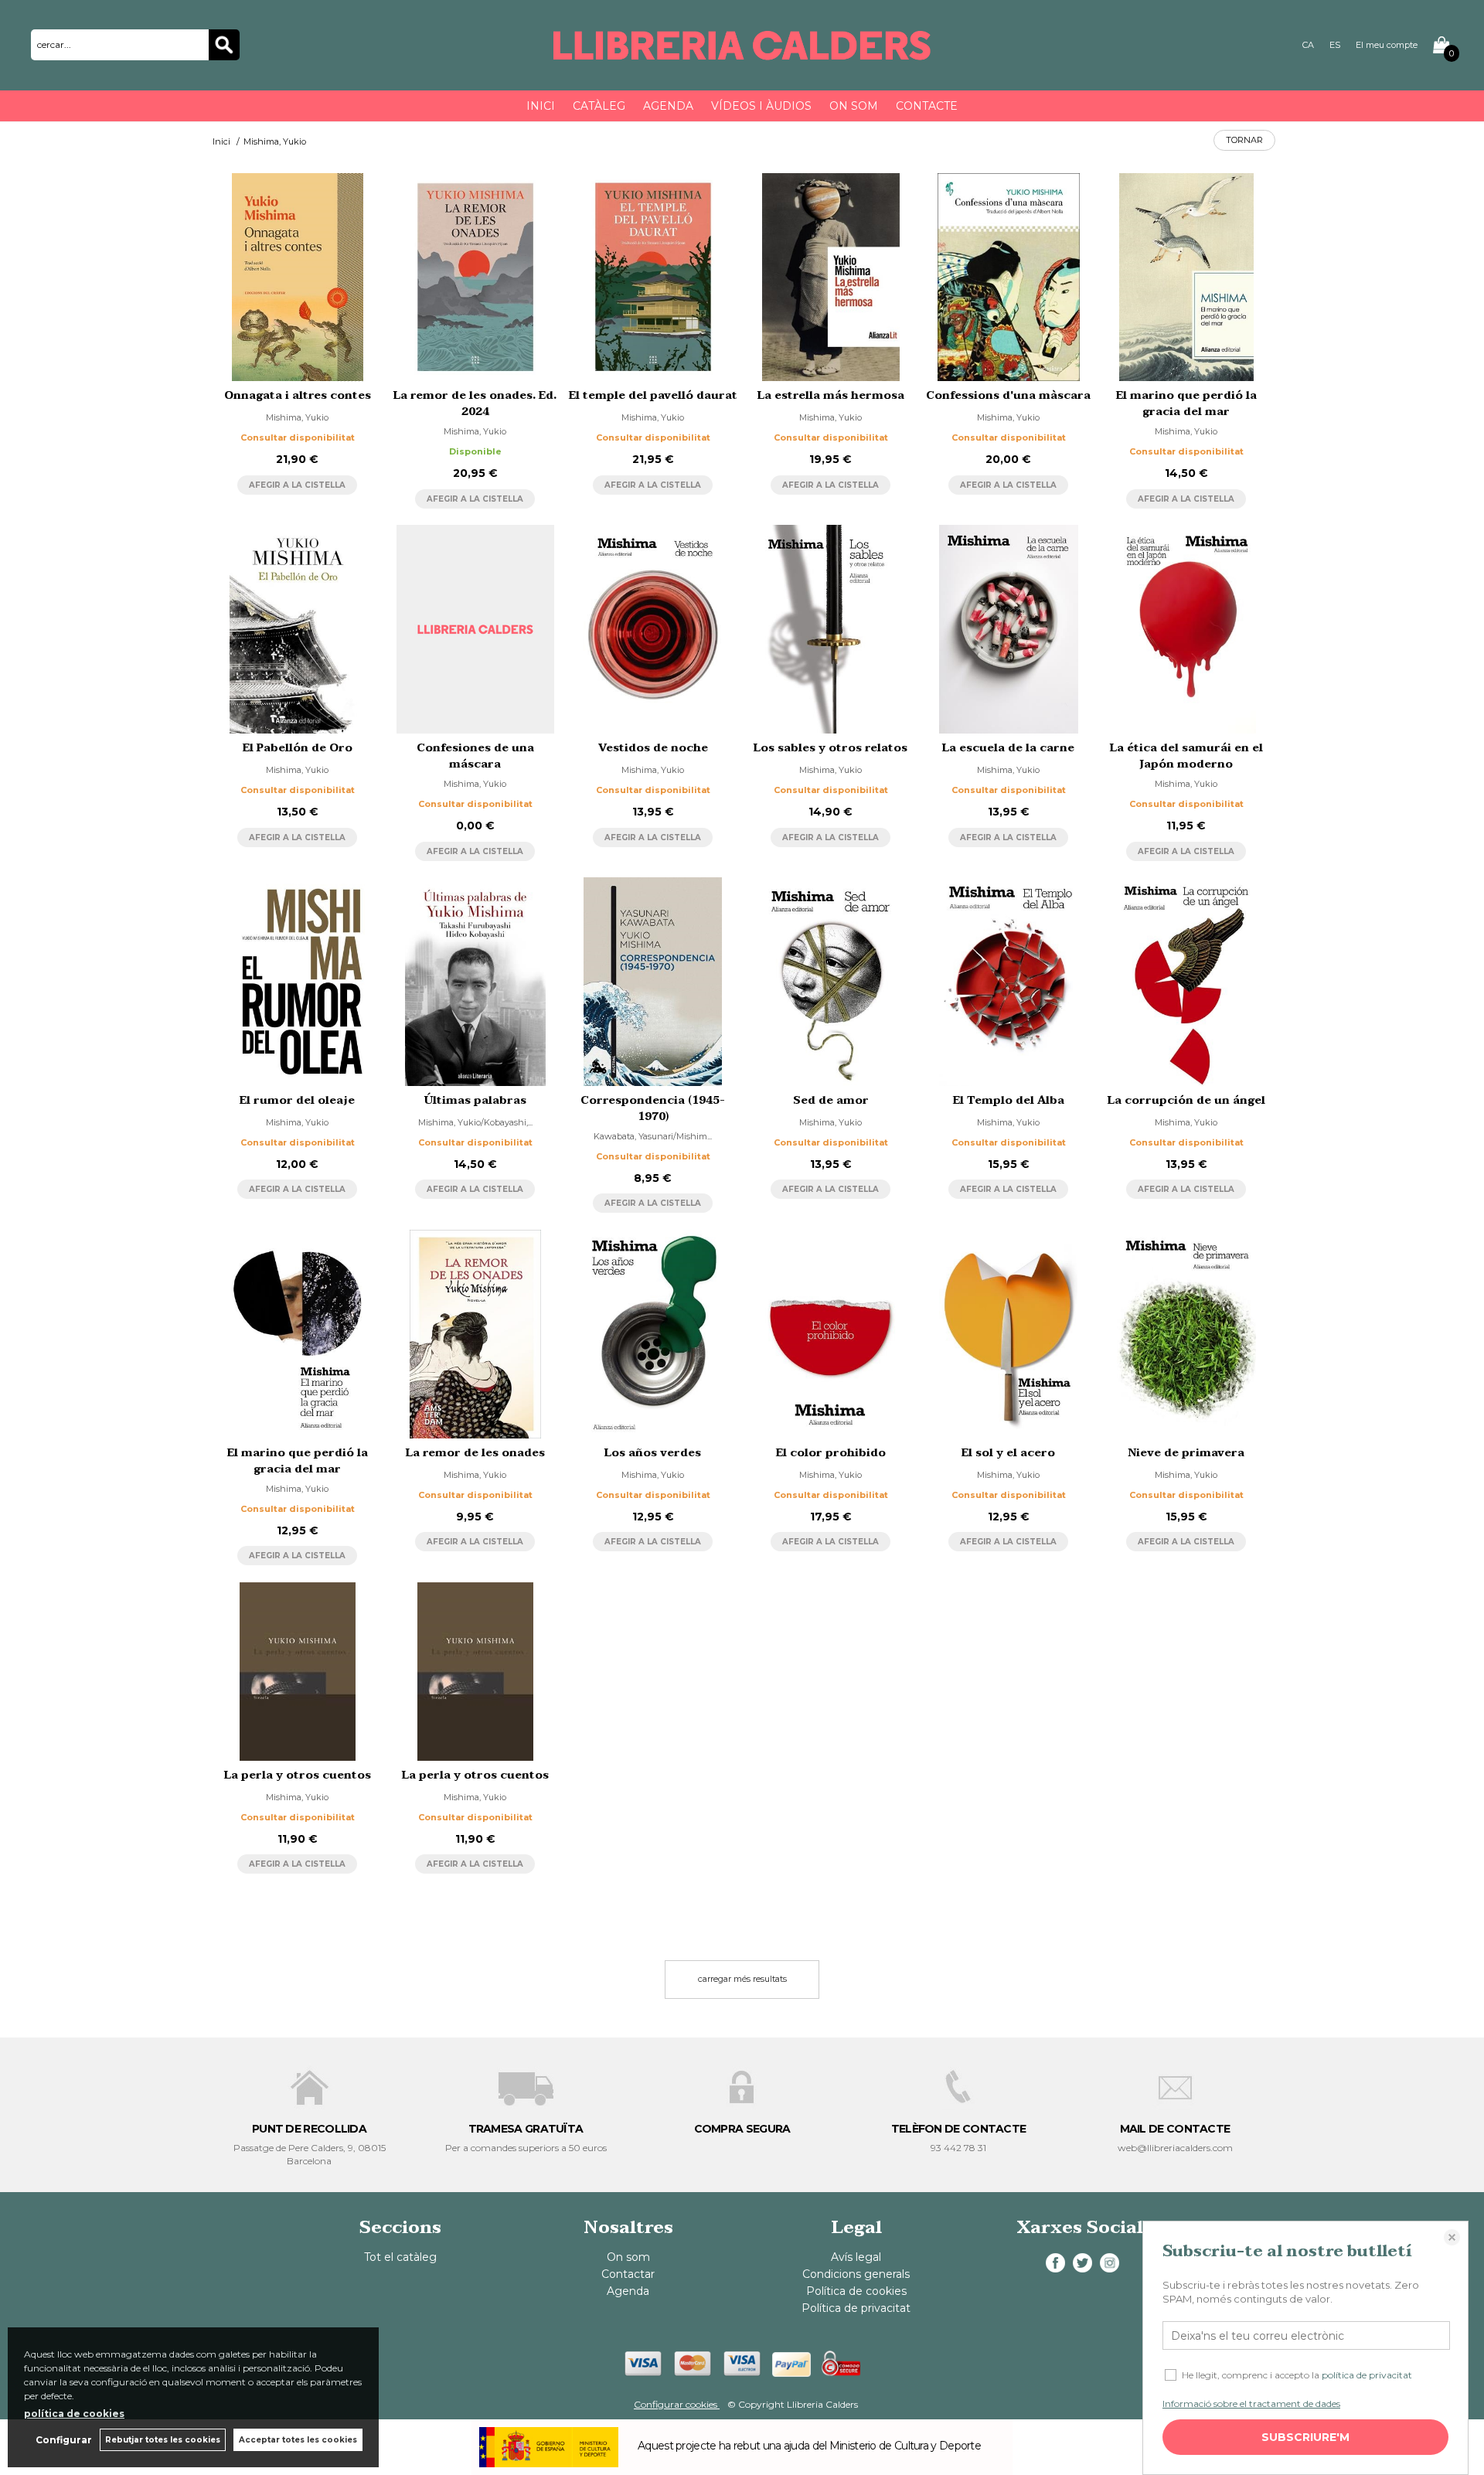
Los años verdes (653, 1453)
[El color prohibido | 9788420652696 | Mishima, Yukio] (831, 1334)
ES (1335, 45)
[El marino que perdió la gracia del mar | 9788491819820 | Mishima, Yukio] (1186, 277)
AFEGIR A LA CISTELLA (297, 485)
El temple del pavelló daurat (653, 395)
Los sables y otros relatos (830, 748)
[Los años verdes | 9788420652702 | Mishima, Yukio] (653, 1334)
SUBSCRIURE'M (1305, 2437)
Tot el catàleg (400, 2257)
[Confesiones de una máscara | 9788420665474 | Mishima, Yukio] (475, 629)
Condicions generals (856, 2274)
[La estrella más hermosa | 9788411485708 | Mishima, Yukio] (831, 277)
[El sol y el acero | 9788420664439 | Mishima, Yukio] (1009, 1334)
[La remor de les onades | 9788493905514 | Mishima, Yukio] (475, 1334)
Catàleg (599, 106)
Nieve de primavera (1186, 1453)
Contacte (927, 106)
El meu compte (1387, 45)
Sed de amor (831, 1100)
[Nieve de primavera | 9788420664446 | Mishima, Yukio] (1186, 1334)
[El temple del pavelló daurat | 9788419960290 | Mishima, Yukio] (653, 277)
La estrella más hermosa (831, 395)
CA (1308, 45)
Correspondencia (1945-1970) (653, 1108)
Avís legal (856, 2257)
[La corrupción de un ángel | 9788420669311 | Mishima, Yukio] (1186, 982)
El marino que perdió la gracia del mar (1186, 403)
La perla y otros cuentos (298, 1775)
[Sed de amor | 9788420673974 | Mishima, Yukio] (831, 982)
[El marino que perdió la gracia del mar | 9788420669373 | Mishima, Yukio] (298, 1334)
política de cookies (74, 2414)
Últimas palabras (475, 1100)
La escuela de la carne (1008, 748)
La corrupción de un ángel (1186, 1100)
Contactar (628, 2274)
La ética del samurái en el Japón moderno (1186, 756)
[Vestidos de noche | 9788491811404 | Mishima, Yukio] (653, 629)
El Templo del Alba (1009, 1100)
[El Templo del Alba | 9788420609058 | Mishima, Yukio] (1009, 982)
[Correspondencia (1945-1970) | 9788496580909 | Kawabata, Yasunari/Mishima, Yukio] (653, 982)
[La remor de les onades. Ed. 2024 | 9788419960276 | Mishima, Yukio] (475, 277)
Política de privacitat (856, 2308)
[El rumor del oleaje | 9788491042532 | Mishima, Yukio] (298, 982)
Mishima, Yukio (297, 417)
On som (854, 106)
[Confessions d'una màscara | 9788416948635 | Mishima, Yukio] (1009, 277)
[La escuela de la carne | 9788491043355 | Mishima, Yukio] (1009, 629)
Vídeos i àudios (761, 106)
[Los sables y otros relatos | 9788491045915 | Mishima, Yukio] (831, 629)
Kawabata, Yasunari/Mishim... (653, 1136)
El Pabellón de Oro (298, 748)
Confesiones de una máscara (475, 756)
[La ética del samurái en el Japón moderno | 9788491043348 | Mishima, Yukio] (1186, 629)
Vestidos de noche (653, 748)
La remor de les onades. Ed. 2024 (475, 403)
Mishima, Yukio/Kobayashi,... (475, 1122)
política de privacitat (1367, 2375)
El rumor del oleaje (297, 1100)
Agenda (668, 106)
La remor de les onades (475, 1453)
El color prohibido (831, 1453)
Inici (541, 106)
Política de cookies (856, 2291)
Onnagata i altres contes (298, 395)
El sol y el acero (1008, 1453)
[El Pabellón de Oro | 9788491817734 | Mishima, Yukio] (298, 629)
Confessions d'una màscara (1008, 395)
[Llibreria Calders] (742, 53)
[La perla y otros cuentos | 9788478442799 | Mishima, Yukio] (298, 1672)
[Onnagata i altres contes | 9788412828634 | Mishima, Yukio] (298, 277)
